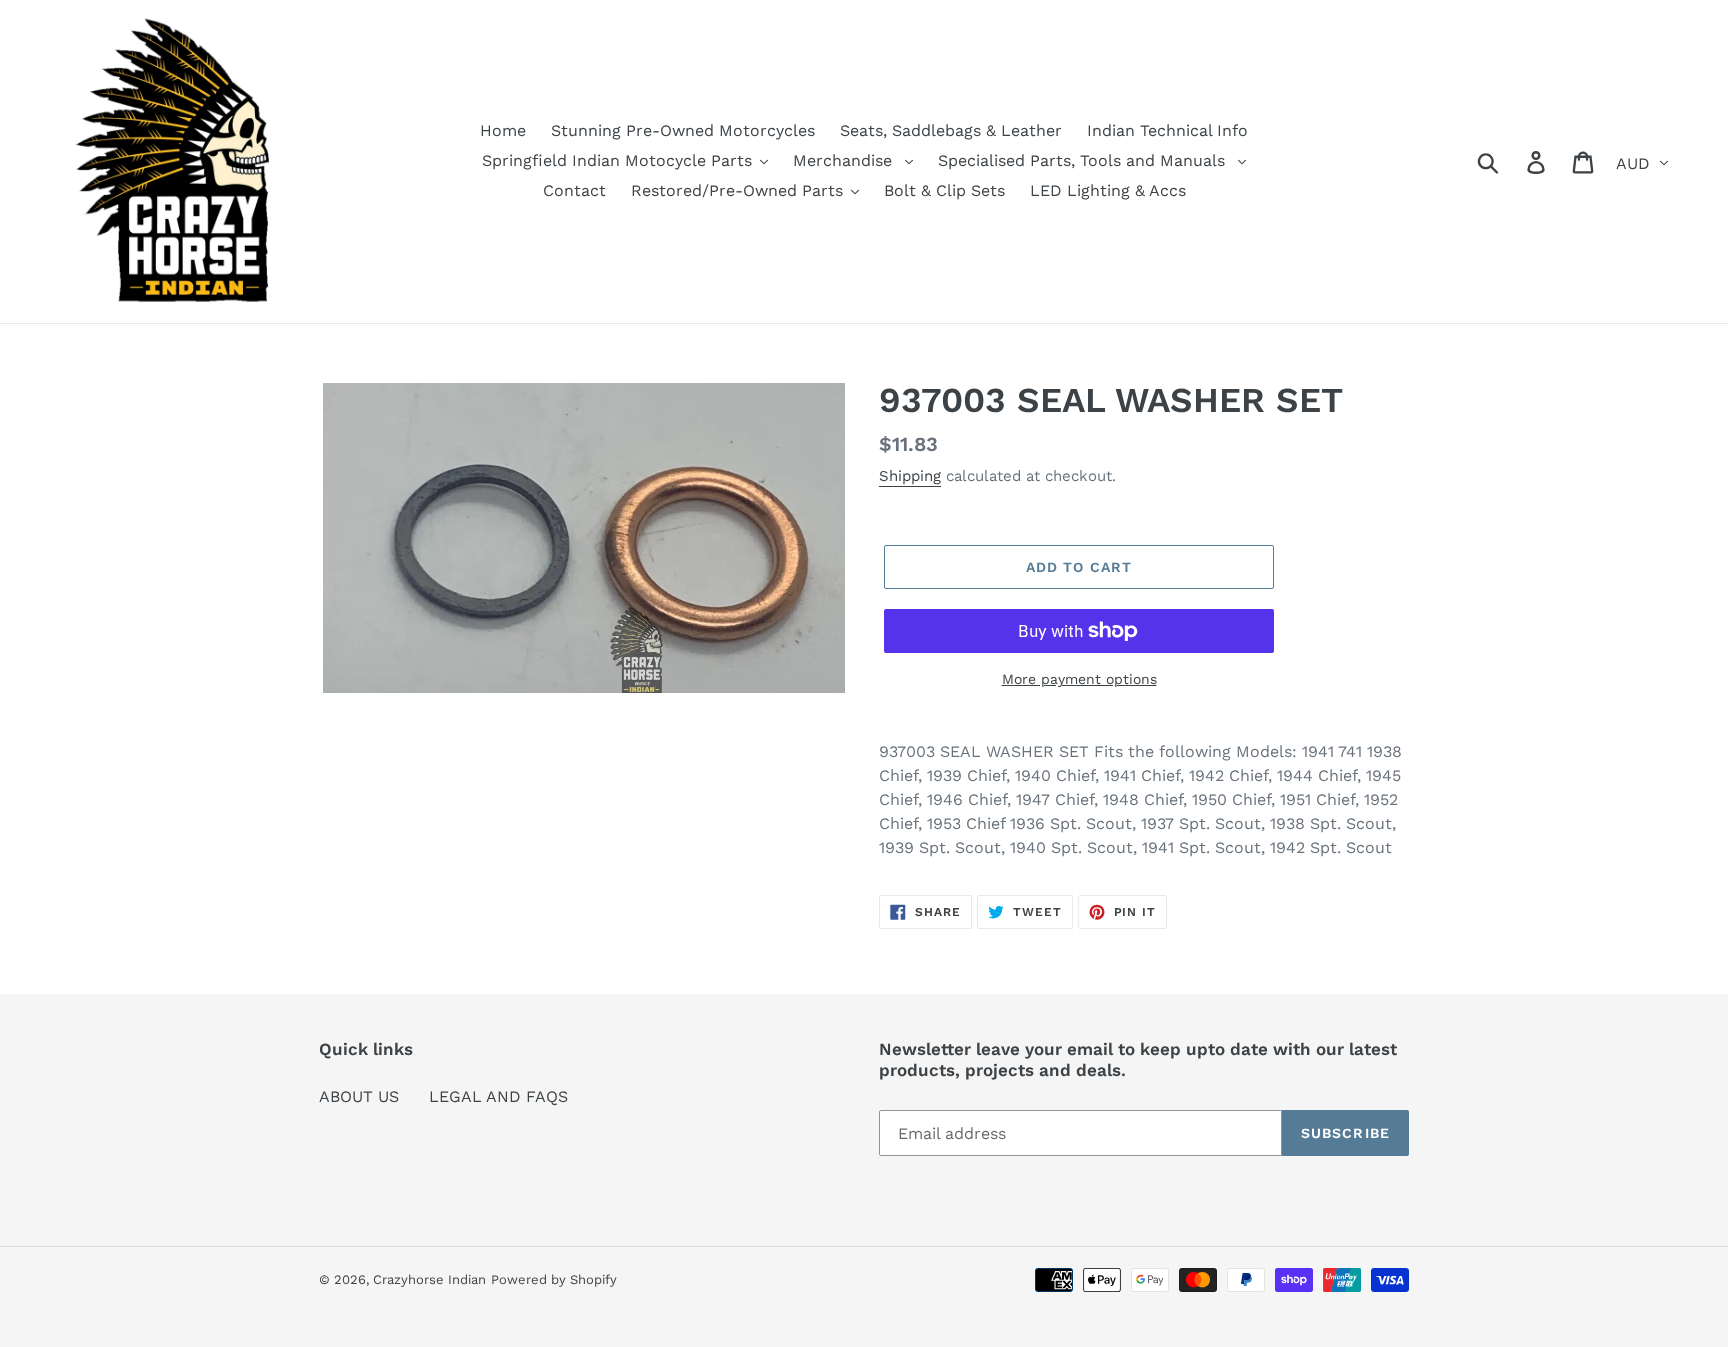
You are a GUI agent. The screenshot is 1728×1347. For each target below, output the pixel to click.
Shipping (910, 476)
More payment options (1079, 679)
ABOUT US (359, 1096)
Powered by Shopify (554, 1279)
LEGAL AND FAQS (498, 1096)
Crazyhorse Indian (429, 1279)
